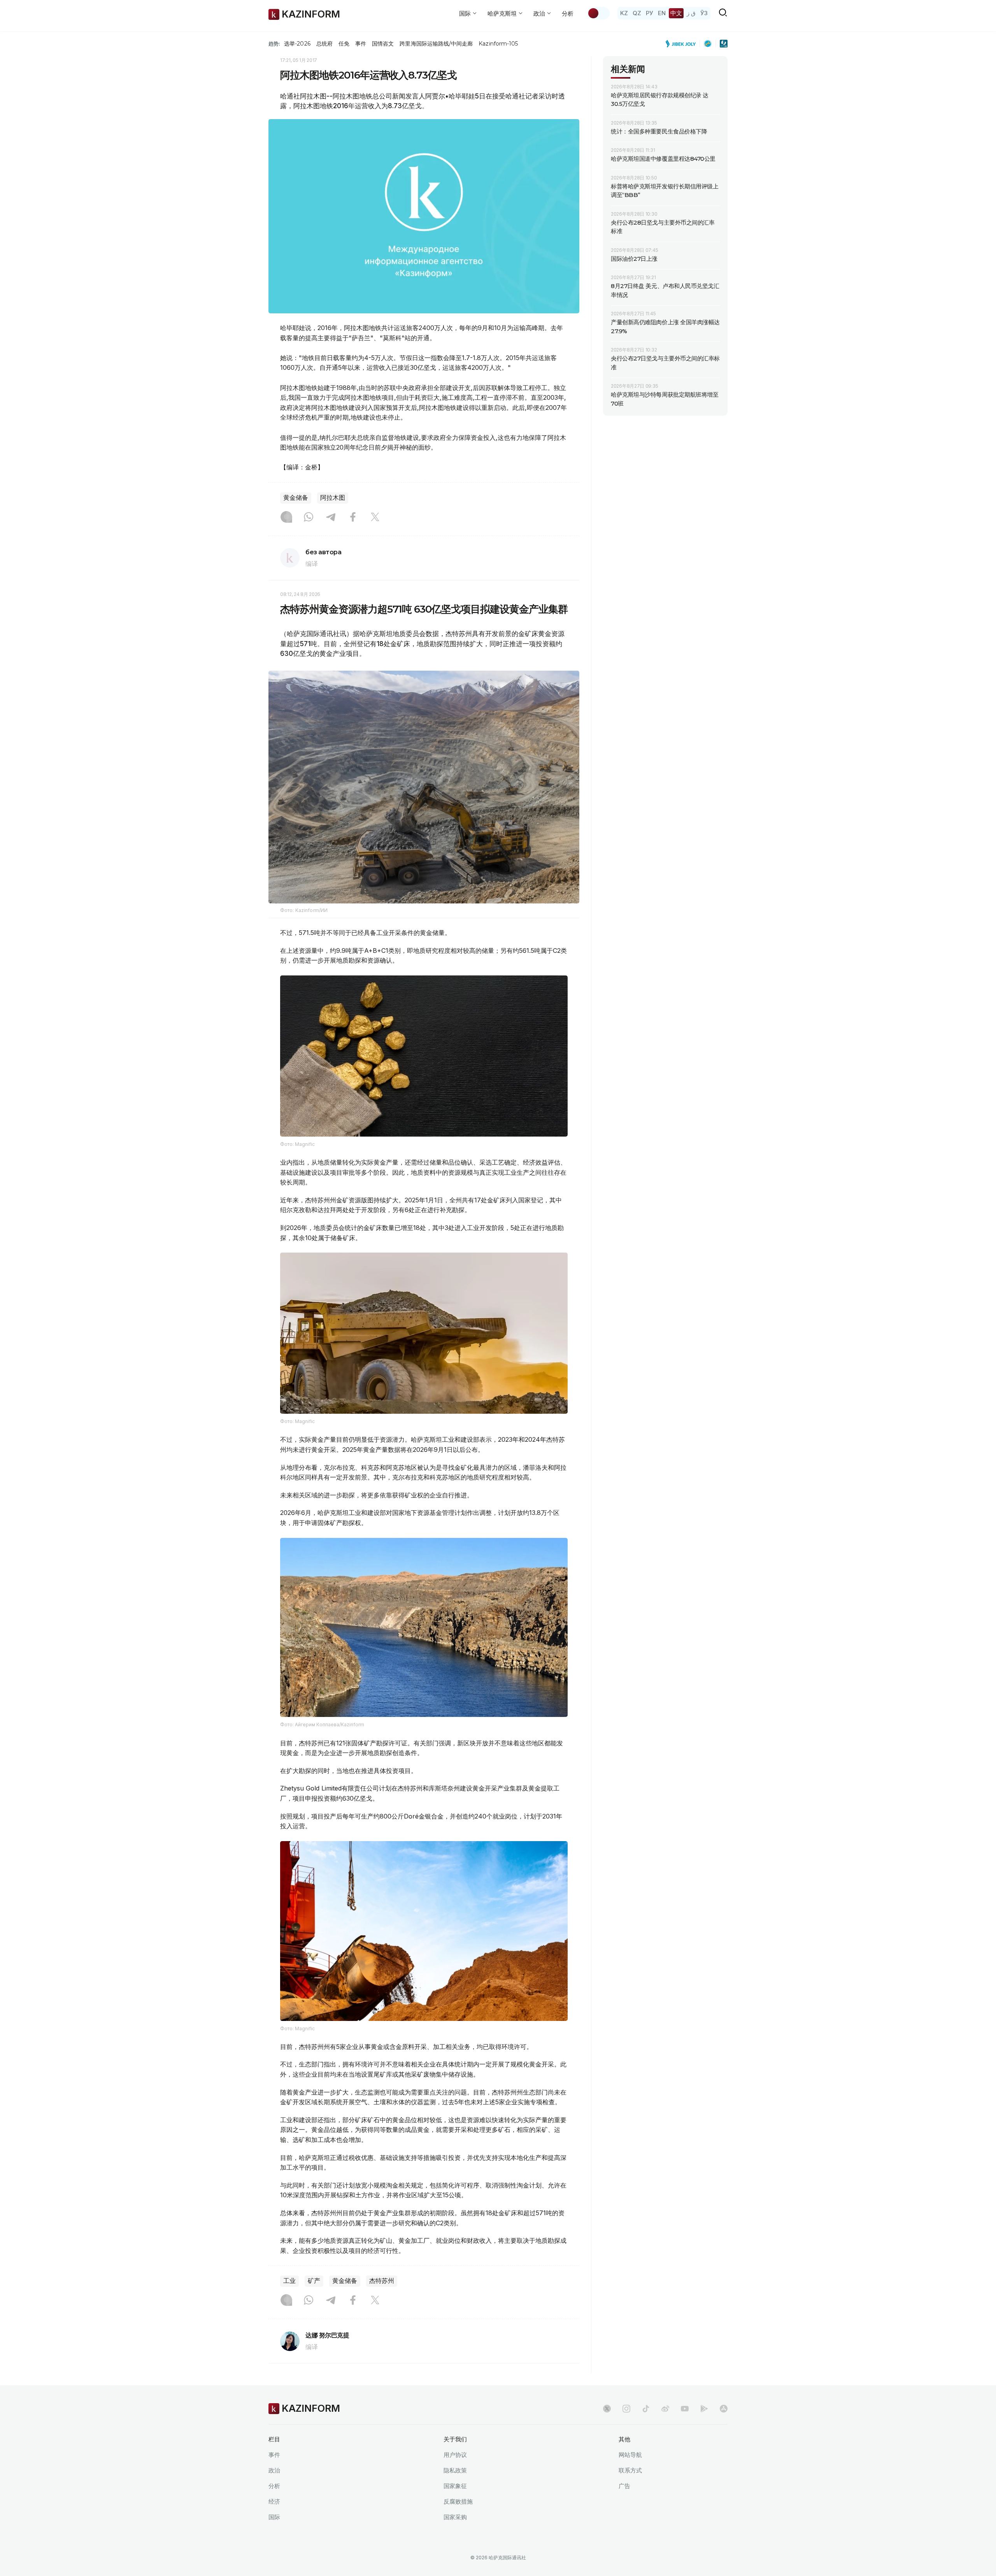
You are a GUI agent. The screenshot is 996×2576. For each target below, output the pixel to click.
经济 (274, 2501)
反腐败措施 (458, 2501)
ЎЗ (704, 13)
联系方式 (630, 2470)
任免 (344, 44)
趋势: (274, 44)
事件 (361, 44)
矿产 (314, 2281)
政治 (274, 2470)
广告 (624, 2486)
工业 (289, 2281)
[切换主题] (598, 13)
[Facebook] (353, 518)
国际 (274, 2517)
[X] (375, 518)
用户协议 (455, 2455)
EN (662, 13)
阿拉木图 (333, 498)
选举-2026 (297, 44)
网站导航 (630, 2455)
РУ (650, 13)
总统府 (324, 44)
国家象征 (455, 2486)
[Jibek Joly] (683, 44)
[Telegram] (331, 518)
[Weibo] (665, 2409)
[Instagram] (286, 518)
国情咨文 (383, 44)
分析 (568, 13)
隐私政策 (455, 2470)
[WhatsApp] (309, 518)
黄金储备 (296, 498)
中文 (676, 13)
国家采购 (455, 2517)
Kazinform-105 (498, 44)
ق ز (691, 13)
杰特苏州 (382, 2281)
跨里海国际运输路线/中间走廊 (436, 44)
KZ (624, 13)
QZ (637, 13)
